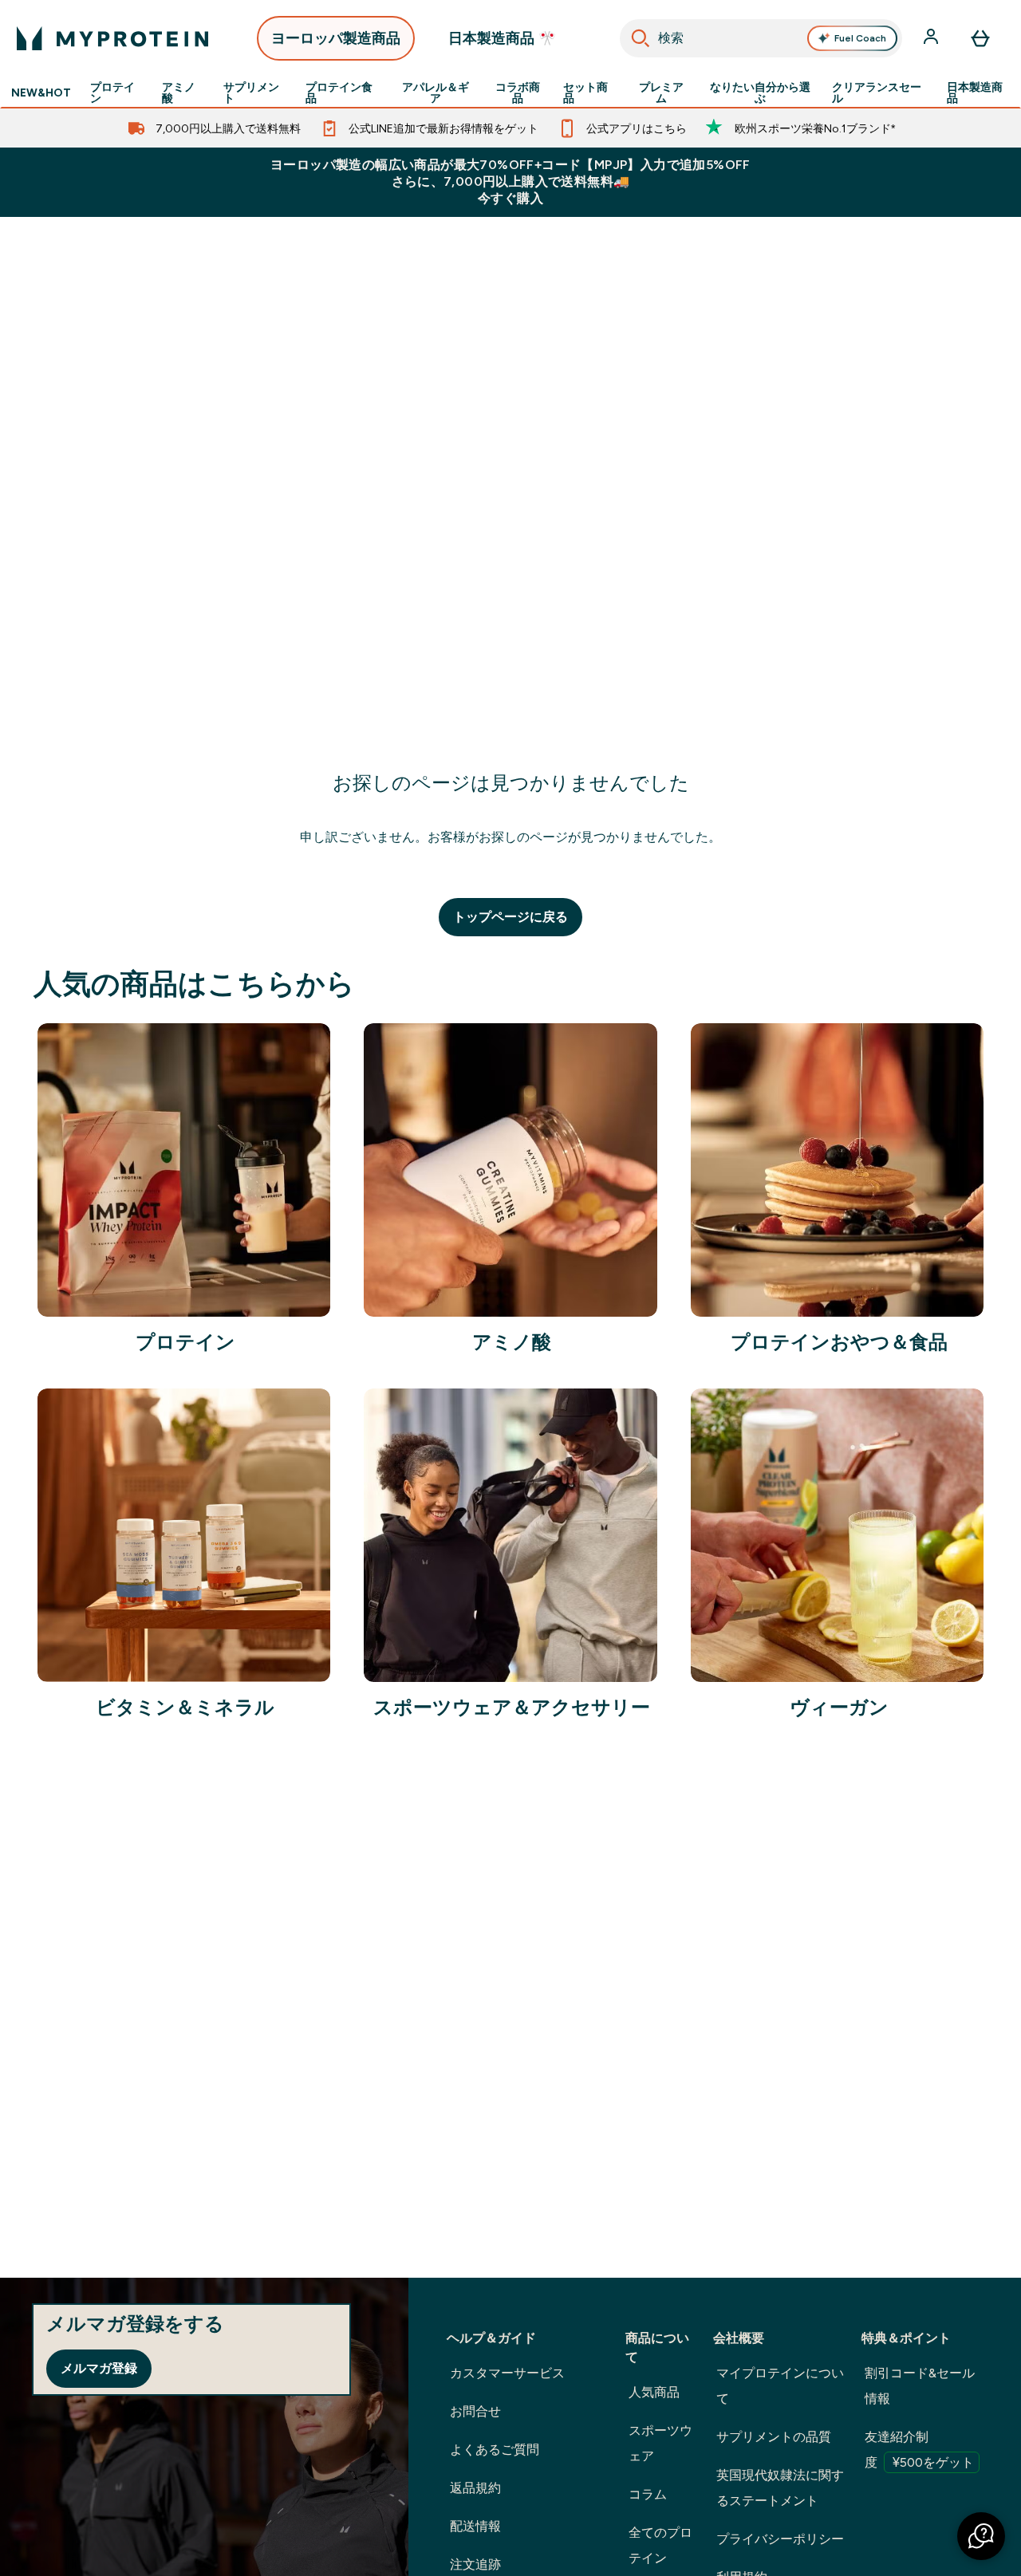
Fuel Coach (860, 38)
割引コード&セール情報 (920, 2386)
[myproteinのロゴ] (112, 38)
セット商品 (585, 93)
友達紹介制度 (919, 2450)
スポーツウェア (660, 2443)
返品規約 (475, 2488)
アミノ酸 (179, 93)
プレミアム (661, 93)
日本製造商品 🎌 (502, 38)
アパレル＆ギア (436, 93)
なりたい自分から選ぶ (760, 93)
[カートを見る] (980, 38)
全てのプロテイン (660, 2545)
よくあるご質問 (495, 2450)
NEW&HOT (41, 93)
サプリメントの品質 (774, 2437)
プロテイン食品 (339, 93)
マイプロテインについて (780, 2386)
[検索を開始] (641, 38)
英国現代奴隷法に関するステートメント (780, 2488)
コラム (648, 2494)
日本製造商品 (975, 93)
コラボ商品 (518, 93)
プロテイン (112, 93)
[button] (981, 2536)
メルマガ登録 (99, 2368)
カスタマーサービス (507, 2373)
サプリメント (251, 93)
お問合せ (475, 2411)
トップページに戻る (510, 917)
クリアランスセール (877, 93)
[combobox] (761, 38)
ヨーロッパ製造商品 (336, 38)
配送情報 (475, 2526)
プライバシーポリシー (780, 2539)
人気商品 (654, 2392)
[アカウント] (932, 38)
